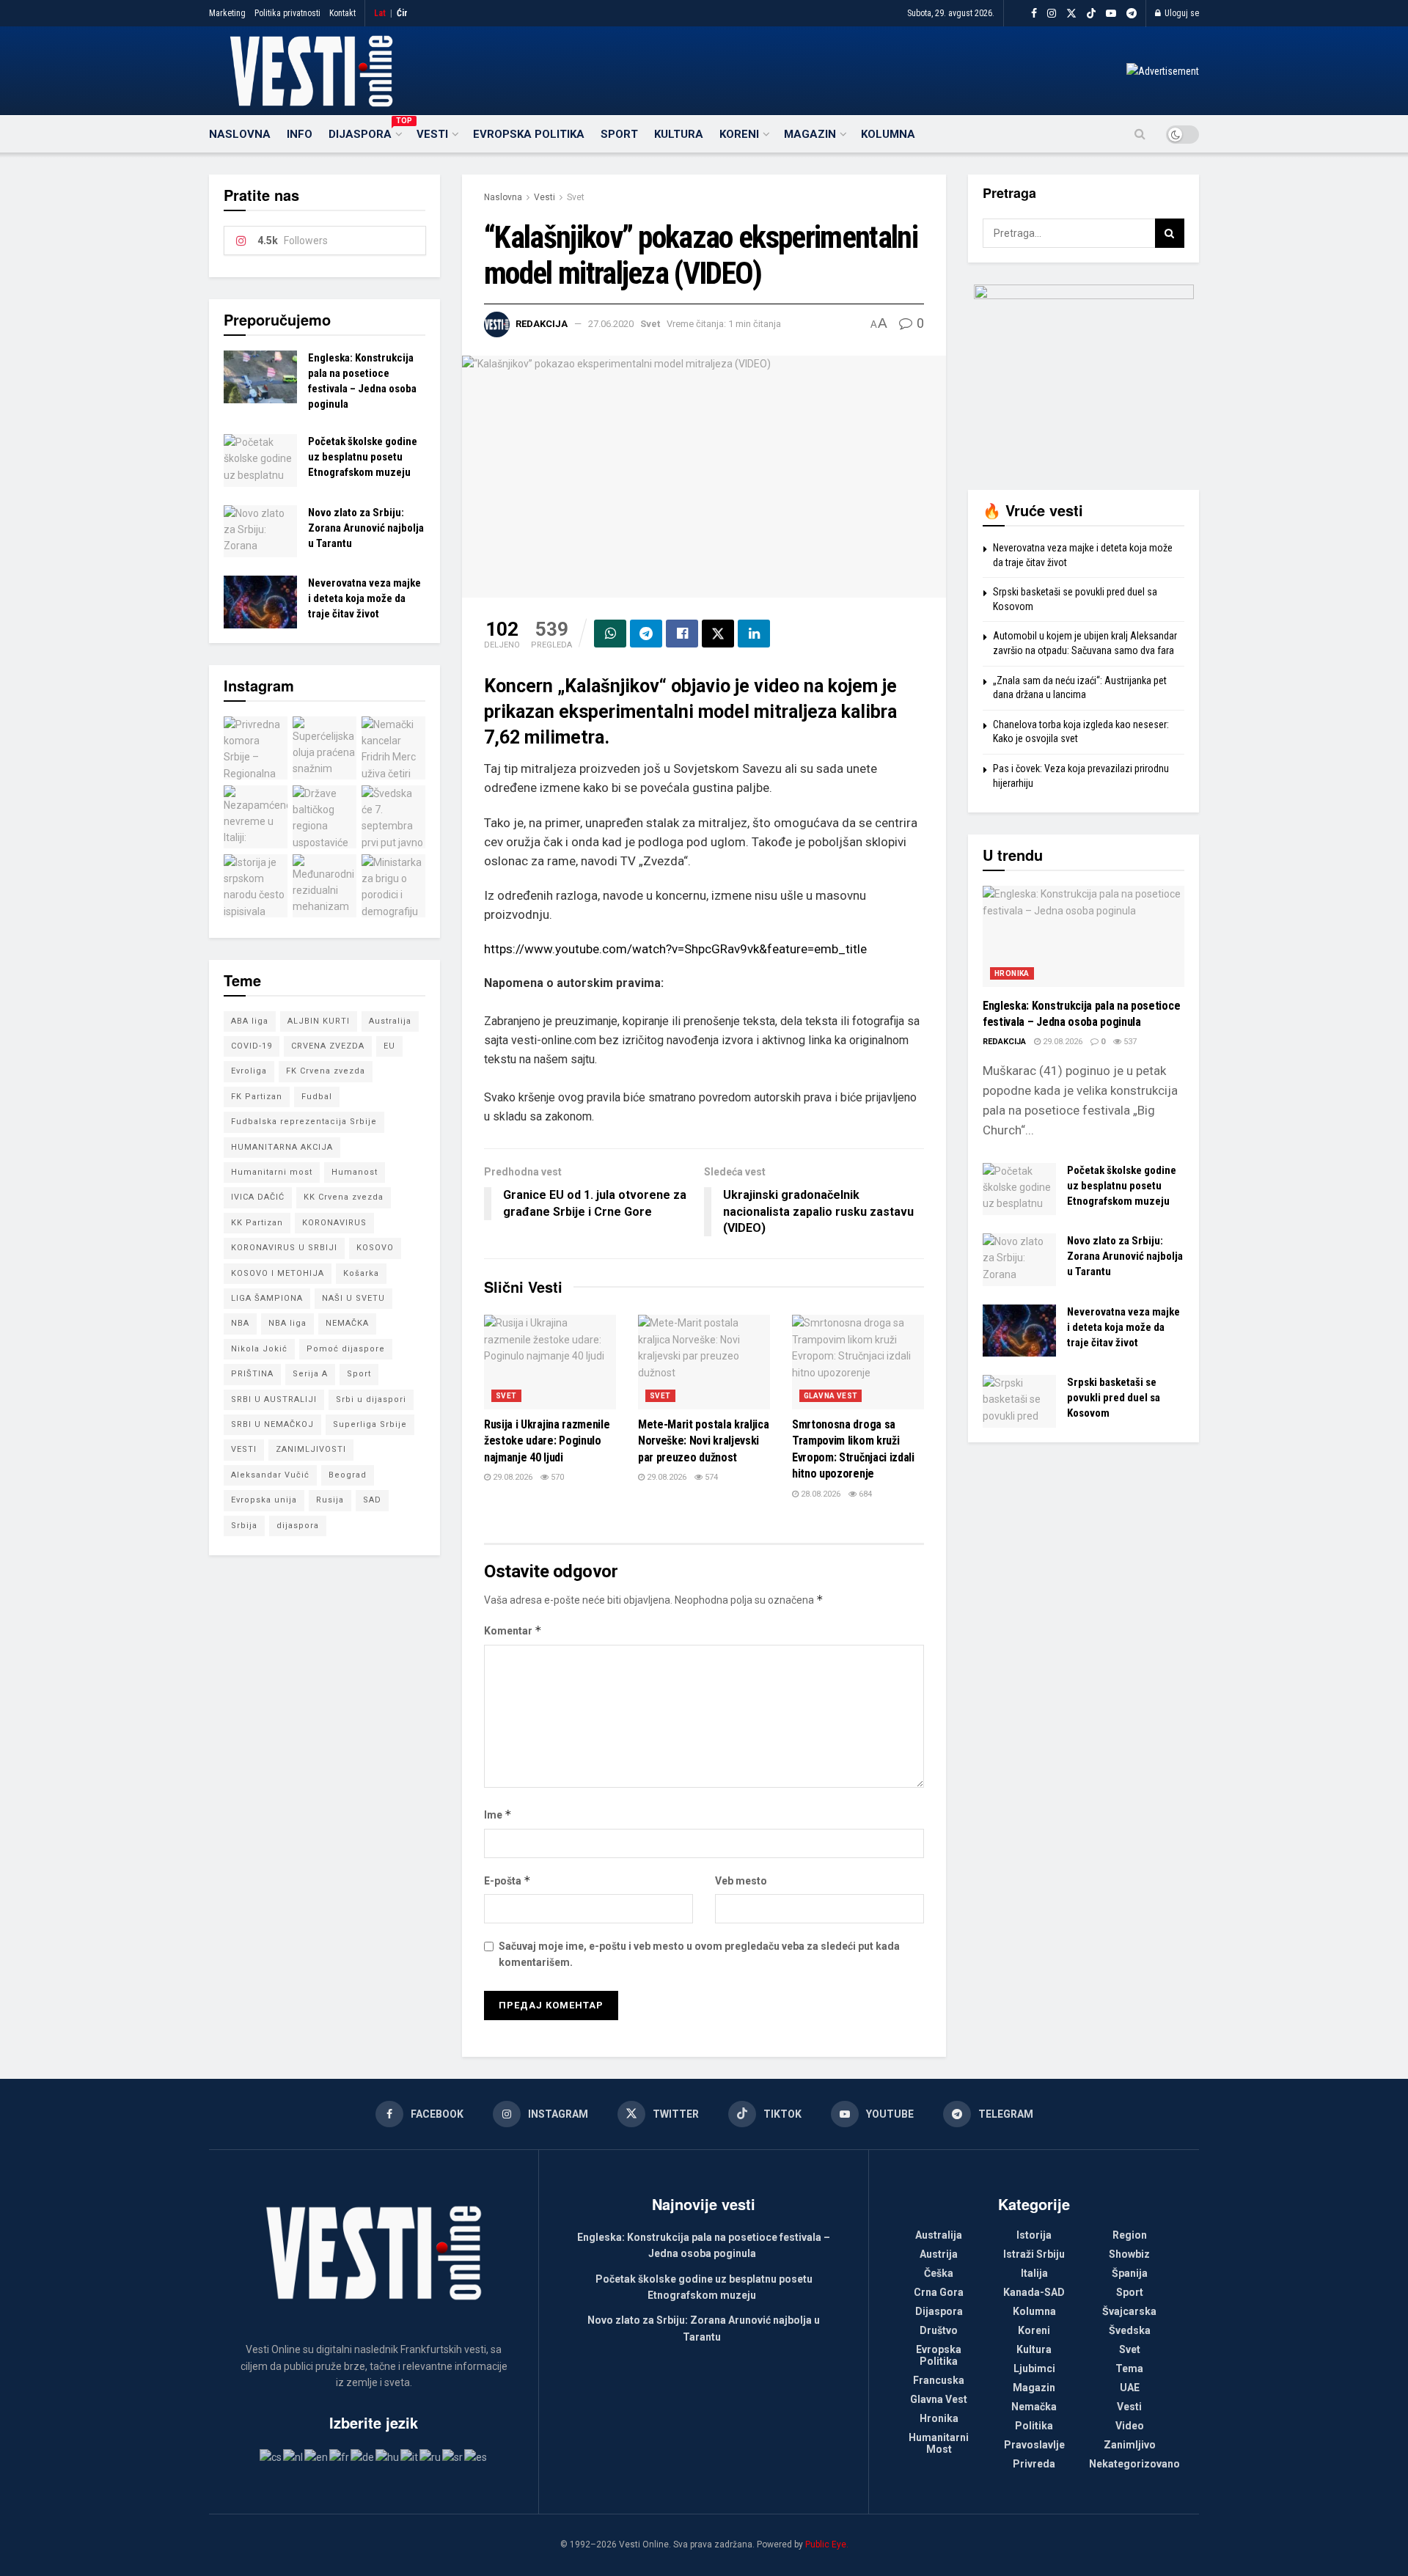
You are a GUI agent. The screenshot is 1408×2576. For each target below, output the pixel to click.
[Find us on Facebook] (1034, 14)
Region (1130, 2235)
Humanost (355, 1172)
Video (1130, 2426)
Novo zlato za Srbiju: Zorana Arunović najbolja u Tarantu (366, 528)
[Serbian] (453, 2456)
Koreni (739, 134)
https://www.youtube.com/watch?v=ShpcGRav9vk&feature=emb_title (675, 949)
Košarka (361, 1273)
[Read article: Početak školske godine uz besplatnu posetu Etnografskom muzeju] (260, 460)
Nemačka (1034, 2407)
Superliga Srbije (370, 1424)
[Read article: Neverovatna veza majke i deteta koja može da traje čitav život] (260, 602)
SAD (372, 1500)
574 (710, 1477)
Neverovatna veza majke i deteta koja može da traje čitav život (364, 598)
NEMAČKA (347, 1323)
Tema (1129, 2368)
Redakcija (542, 324)
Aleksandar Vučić (270, 1475)
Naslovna (240, 134)
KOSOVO (375, 1248)
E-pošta (507, 1880)
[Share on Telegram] (646, 634)
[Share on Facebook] (682, 634)
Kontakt (342, 13)
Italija (1034, 2273)
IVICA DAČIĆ (258, 1197)
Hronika (1012, 973)
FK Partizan (257, 1097)
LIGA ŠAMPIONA (267, 1298)
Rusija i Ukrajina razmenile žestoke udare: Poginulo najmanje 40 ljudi (547, 1441)
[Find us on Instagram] (1052, 14)
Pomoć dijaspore (346, 1349)
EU (389, 1046)
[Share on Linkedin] (754, 634)
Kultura (679, 134)
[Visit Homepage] (311, 71)
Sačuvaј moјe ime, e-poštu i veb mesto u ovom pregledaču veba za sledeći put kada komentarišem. (699, 1954)
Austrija (939, 2254)
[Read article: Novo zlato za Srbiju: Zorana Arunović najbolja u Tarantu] (260, 532)
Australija (390, 1021)
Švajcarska (1129, 2311)
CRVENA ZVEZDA (328, 1046)
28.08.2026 (819, 1494)
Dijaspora (364, 132)
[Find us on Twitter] (1071, 14)
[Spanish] (476, 2456)
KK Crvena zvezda (344, 1197)
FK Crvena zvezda (326, 1071)
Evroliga (249, 1071)
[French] (340, 2456)
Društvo (939, 2330)
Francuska (939, 2380)
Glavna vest (830, 1396)
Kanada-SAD (1034, 2292)
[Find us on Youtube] (1111, 14)
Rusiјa (330, 1500)
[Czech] (271, 2456)
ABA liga (250, 1021)
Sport (619, 134)
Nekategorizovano (1134, 2464)
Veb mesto (741, 1881)
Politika (1034, 2426)
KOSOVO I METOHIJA (278, 1273)
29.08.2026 (511, 1477)
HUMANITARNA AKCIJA (282, 1147)
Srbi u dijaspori (371, 1399)
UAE (1130, 2388)
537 (1129, 1042)
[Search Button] (1140, 134)
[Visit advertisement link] (1163, 71)
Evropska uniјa (264, 1500)
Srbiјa (244, 1526)
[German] (363, 2456)
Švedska (1130, 2330)
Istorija (1034, 2235)
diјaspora (298, 1526)
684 (864, 1494)
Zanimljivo (1130, 2445)
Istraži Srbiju (1034, 2254)
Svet (576, 197)
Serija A (310, 1374)
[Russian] (431, 2456)
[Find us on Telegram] (1132, 14)
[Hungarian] (388, 2456)
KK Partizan (257, 1223)
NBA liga (287, 1323)
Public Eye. (827, 2544)
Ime (498, 1814)
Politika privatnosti (287, 13)
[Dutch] (294, 2456)
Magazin (810, 134)
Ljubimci (1034, 2368)
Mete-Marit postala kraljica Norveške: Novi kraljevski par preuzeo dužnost (703, 1441)
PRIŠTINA (252, 1374)
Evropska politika (529, 134)
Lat (380, 13)
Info (300, 134)
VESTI (244, 1449)
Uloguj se (1181, 13)
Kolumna (888, 134)
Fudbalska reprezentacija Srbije (304, 1122)
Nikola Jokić (259, 1349)
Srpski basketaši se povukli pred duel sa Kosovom (1114, 1398)
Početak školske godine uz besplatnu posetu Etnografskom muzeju (363, 457)
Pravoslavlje (1034, 2445)
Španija (1130, 2273)
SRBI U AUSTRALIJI (274, 1399)
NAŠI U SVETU (353, 1298)
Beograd (348, 1475)
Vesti (432, 134)
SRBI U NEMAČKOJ (272, 1424)
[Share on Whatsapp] (610, 634)
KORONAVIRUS (334, 1223)
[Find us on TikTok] (1091, 14)
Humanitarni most (272, 1172)
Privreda (1034, 2464)
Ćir (402, 13)
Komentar (513, 1630)
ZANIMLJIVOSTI (311, 1449)
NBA (240, 1323)
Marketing (227, 13)
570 (556, 1477)
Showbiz (1129, 2254)
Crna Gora (939, 2292)
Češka (939, 2273)
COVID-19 (252, 1046)
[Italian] (410, 2456)
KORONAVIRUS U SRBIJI (284, 1248)
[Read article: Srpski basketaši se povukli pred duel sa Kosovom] (1019, 1401)
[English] (317, 2456)
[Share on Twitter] (718, 634)
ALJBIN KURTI (319, 1021)
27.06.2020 (611, 324)
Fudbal (317, 1097)
